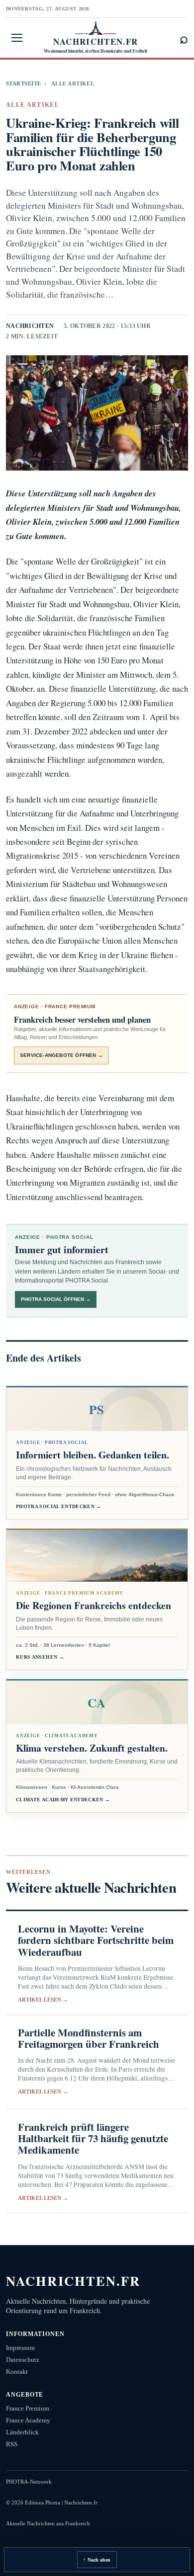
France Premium (28, 2408)
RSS (12, 2444)
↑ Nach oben (97, 2560)
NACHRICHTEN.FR (73, 2281)
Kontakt (17, 2372)
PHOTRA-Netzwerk (29, 2482)
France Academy (28, 2420)
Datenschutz (23, 2360)
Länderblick (22, 2432)
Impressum (20, 2348)
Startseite (23, 83)
